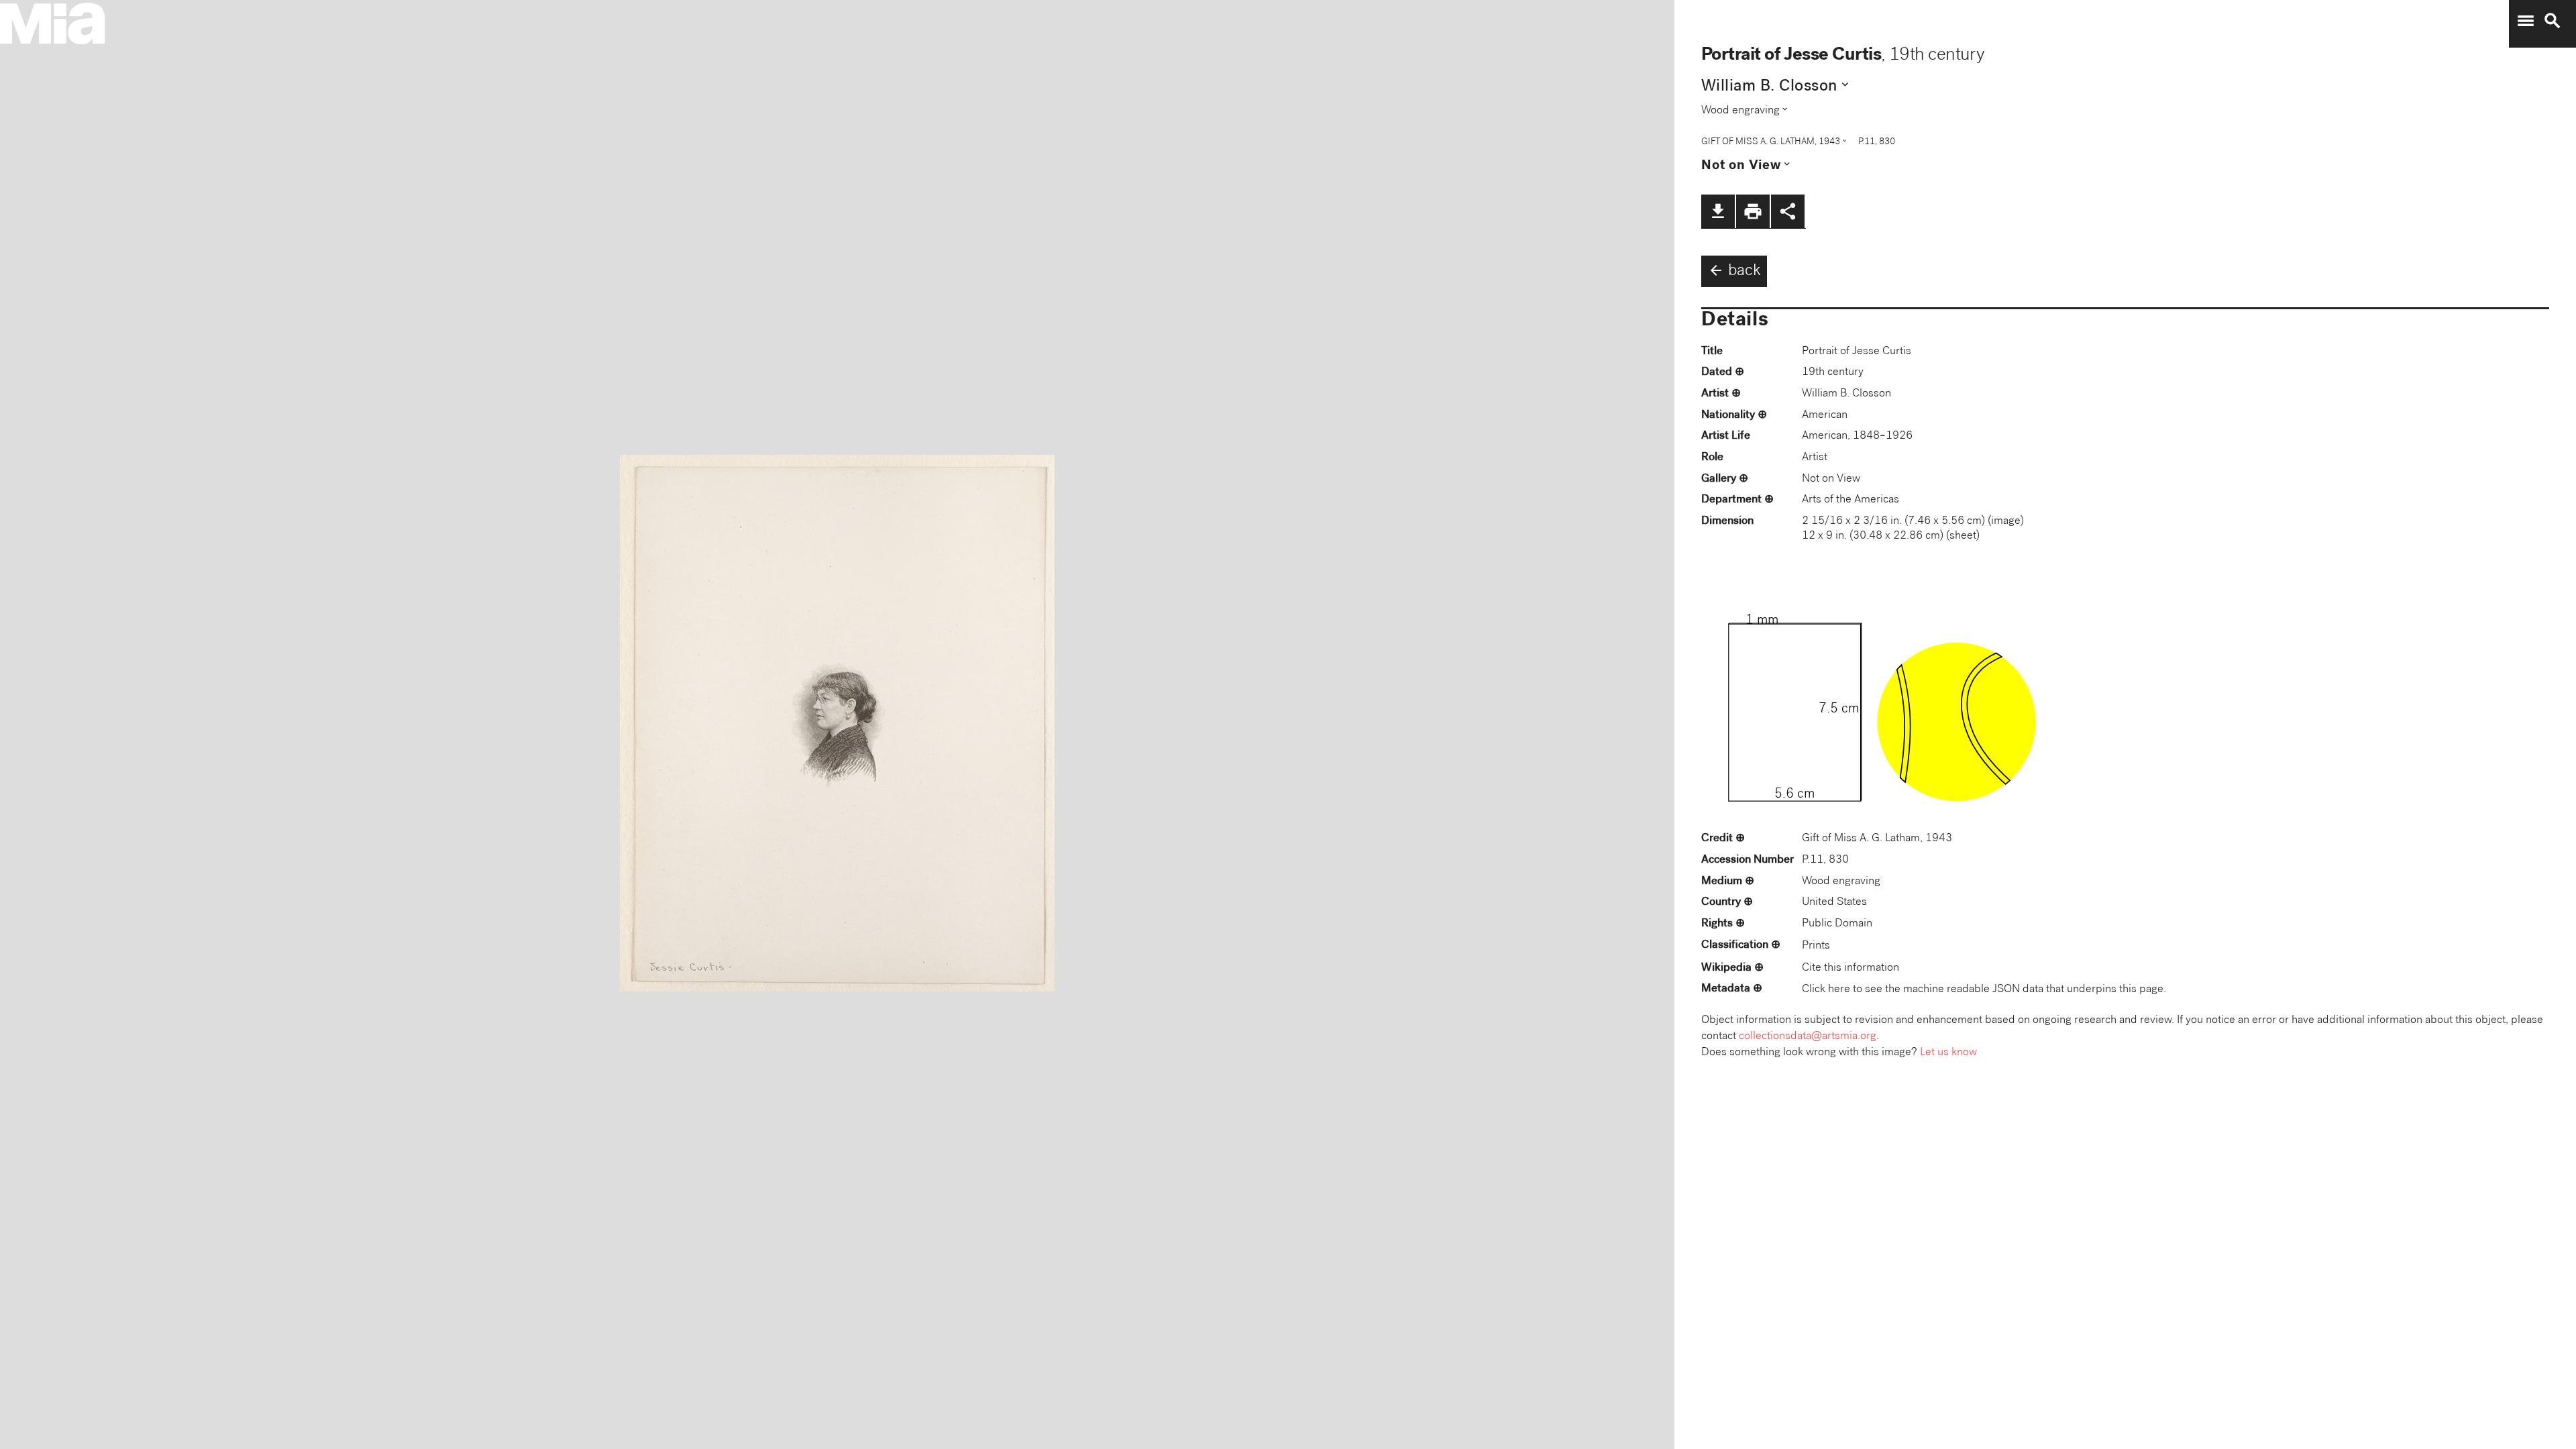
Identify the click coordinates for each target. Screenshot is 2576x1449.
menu (2526, 21)
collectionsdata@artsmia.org (1808, 1037)
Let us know (1948, 1053)
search (2553, 21)
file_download (1718, 211)
